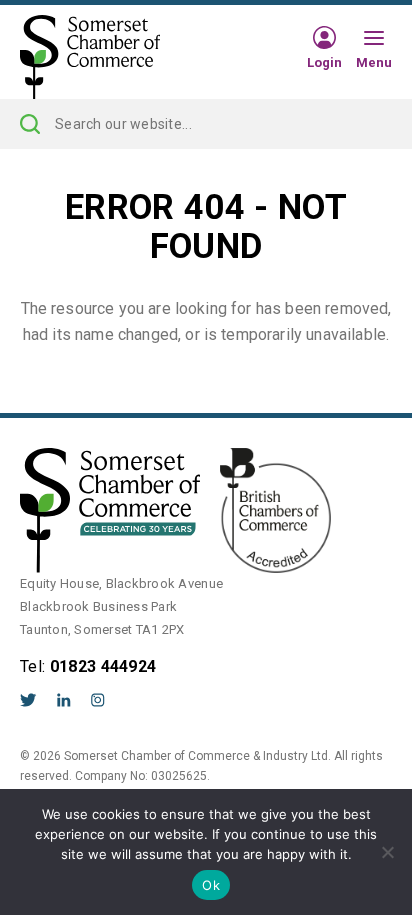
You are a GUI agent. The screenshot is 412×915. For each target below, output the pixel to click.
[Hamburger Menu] (374, 39)
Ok (211, 885)
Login (324, 62)
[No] (387, 852)
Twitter (28, 700)
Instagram (98, 700)
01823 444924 (103, 666)
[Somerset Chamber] (90, 58)
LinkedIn (64, 700)
